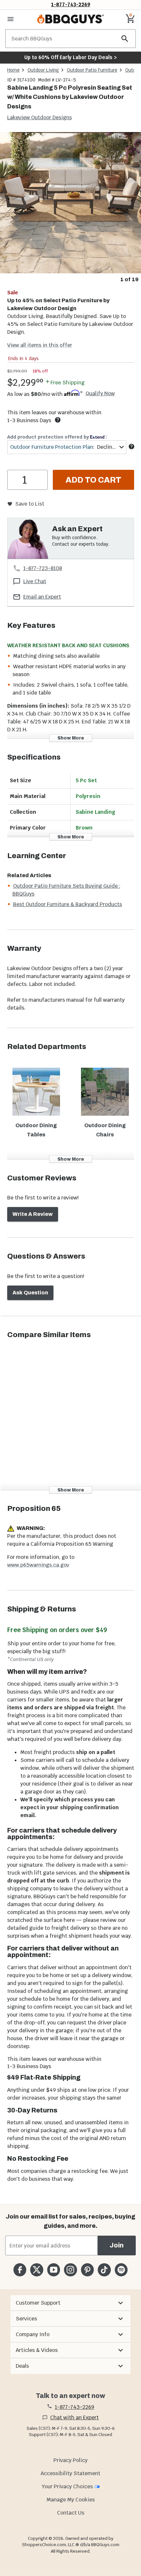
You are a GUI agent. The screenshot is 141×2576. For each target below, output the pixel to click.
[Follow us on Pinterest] (87, 2270)
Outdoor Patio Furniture (92, 70)
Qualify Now (100, 394)
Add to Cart (93, 480)
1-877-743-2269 (71, 4)
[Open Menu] (10, 19)
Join (117, 2245)
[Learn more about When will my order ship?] (58, 420)
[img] (70, 203)
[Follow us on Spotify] (121, 2270)
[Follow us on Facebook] (20, 2270)
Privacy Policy (70, 2460)
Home (13, 70)
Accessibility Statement (70, 2473)
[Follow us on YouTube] (54, 2270)
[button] (70, 2303)
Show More (71, 738)
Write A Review (33, 1214)
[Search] (125, 39)
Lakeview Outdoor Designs (40, 117)
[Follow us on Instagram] (70, 2270)
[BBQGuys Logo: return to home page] (70, 19)
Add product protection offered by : (57, 437)
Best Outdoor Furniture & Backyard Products (68, 904)
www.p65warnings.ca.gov (38, 1565)
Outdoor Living (43, 70)
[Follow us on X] (37, 2270)
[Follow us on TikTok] (104, 2270)
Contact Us (71, 2513)
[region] (70, 208)
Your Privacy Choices (67, 2486)
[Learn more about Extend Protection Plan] (131, 446)
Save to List (30, 504)
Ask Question (30, 1293)
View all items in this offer (40, 345)
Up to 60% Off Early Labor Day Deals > (70, 57)
